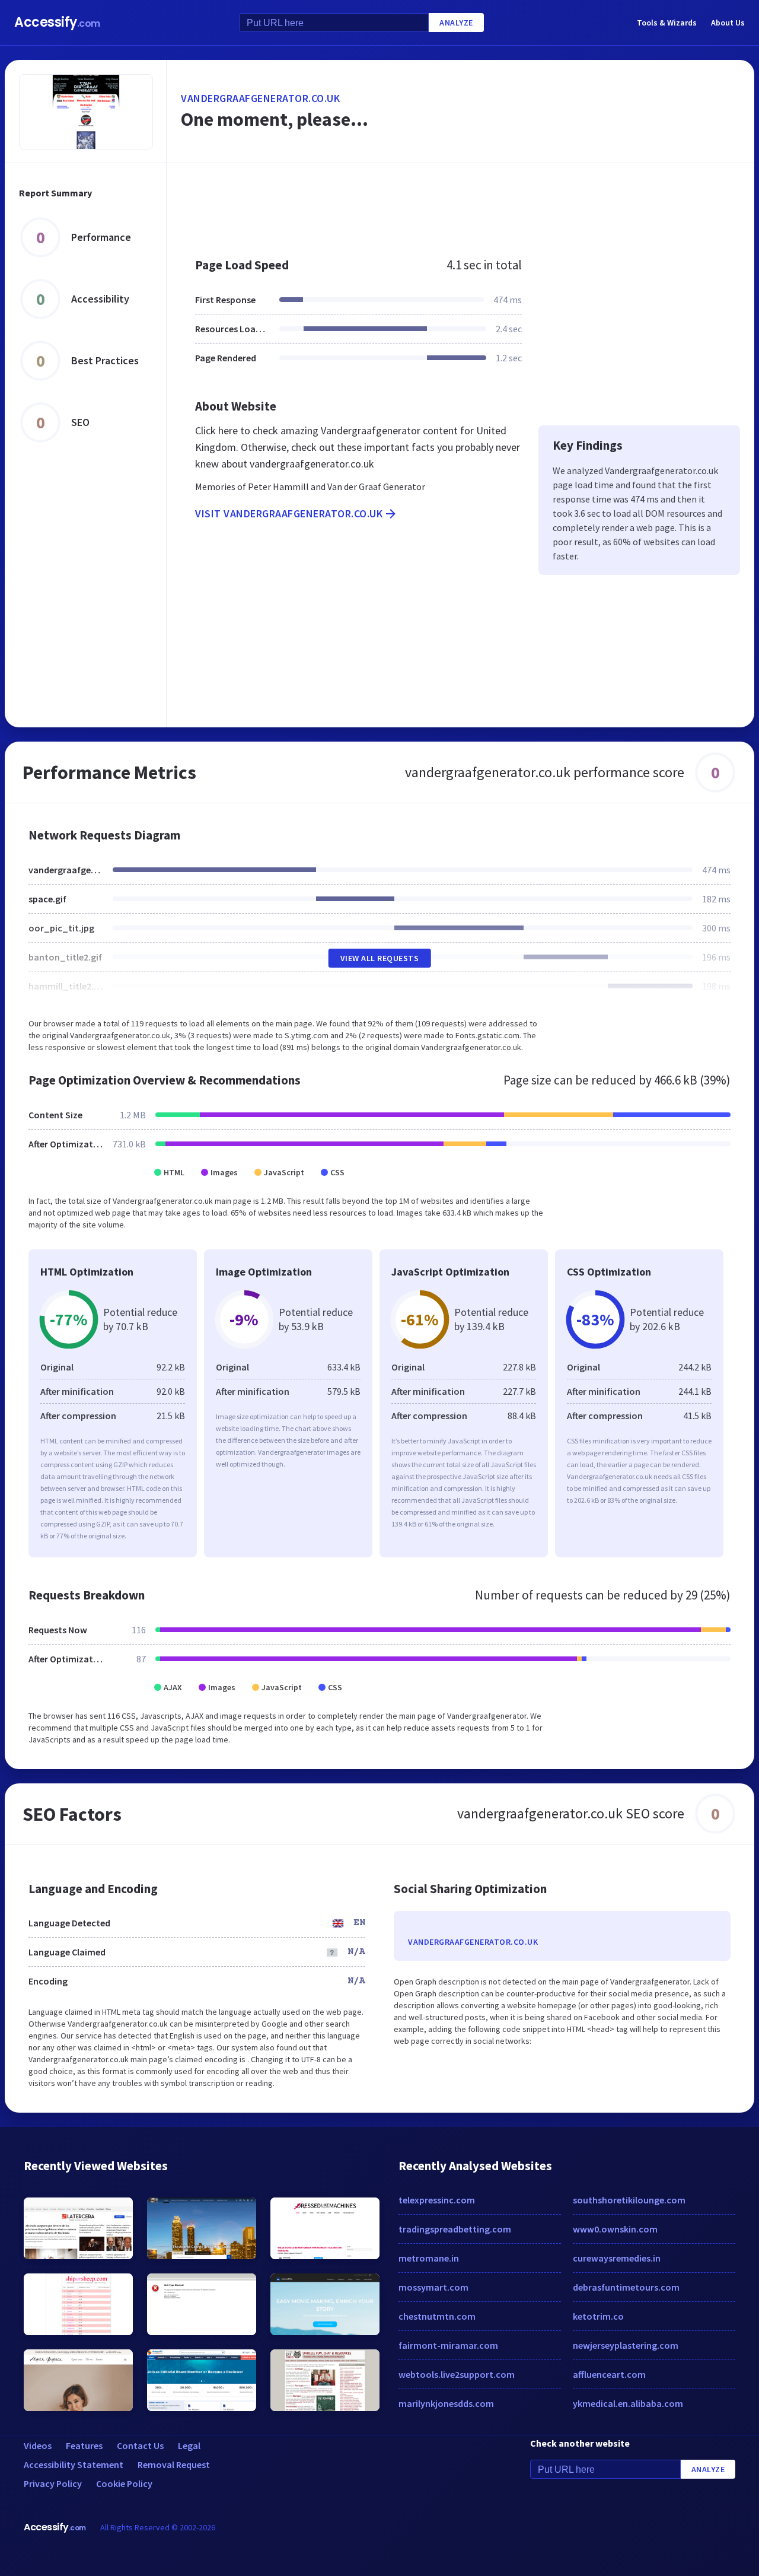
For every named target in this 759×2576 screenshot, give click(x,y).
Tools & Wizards (667, 23)
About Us (728, 23)
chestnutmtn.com (437, 2316)
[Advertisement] (460, 204)
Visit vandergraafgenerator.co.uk (289, 513)
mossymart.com (433, 2287)
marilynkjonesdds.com (446, 2403)
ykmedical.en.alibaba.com (628, 2403)
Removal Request (174, 2464)
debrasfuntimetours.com (626, 2287)
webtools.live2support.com (457, 2374)
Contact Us (140, 2445)
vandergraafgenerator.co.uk (260, 98)
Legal (189, 2445)
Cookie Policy (124, 2483)
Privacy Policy (53, 2483)
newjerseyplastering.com (626, 2345)
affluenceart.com (609, 2374)
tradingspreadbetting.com (455, 2229)
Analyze (456, 23)
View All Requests (380, 958)
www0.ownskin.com (615, 2229)
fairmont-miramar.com (448, 2345)
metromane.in (429, 2258)
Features (84, 2445)
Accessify (57, 22)
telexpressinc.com (437, 2200)
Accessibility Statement (74, 2464)
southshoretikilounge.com (629, 2200)
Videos (38, 2445)
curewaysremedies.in (617, 2258)
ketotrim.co (598, 2316)
